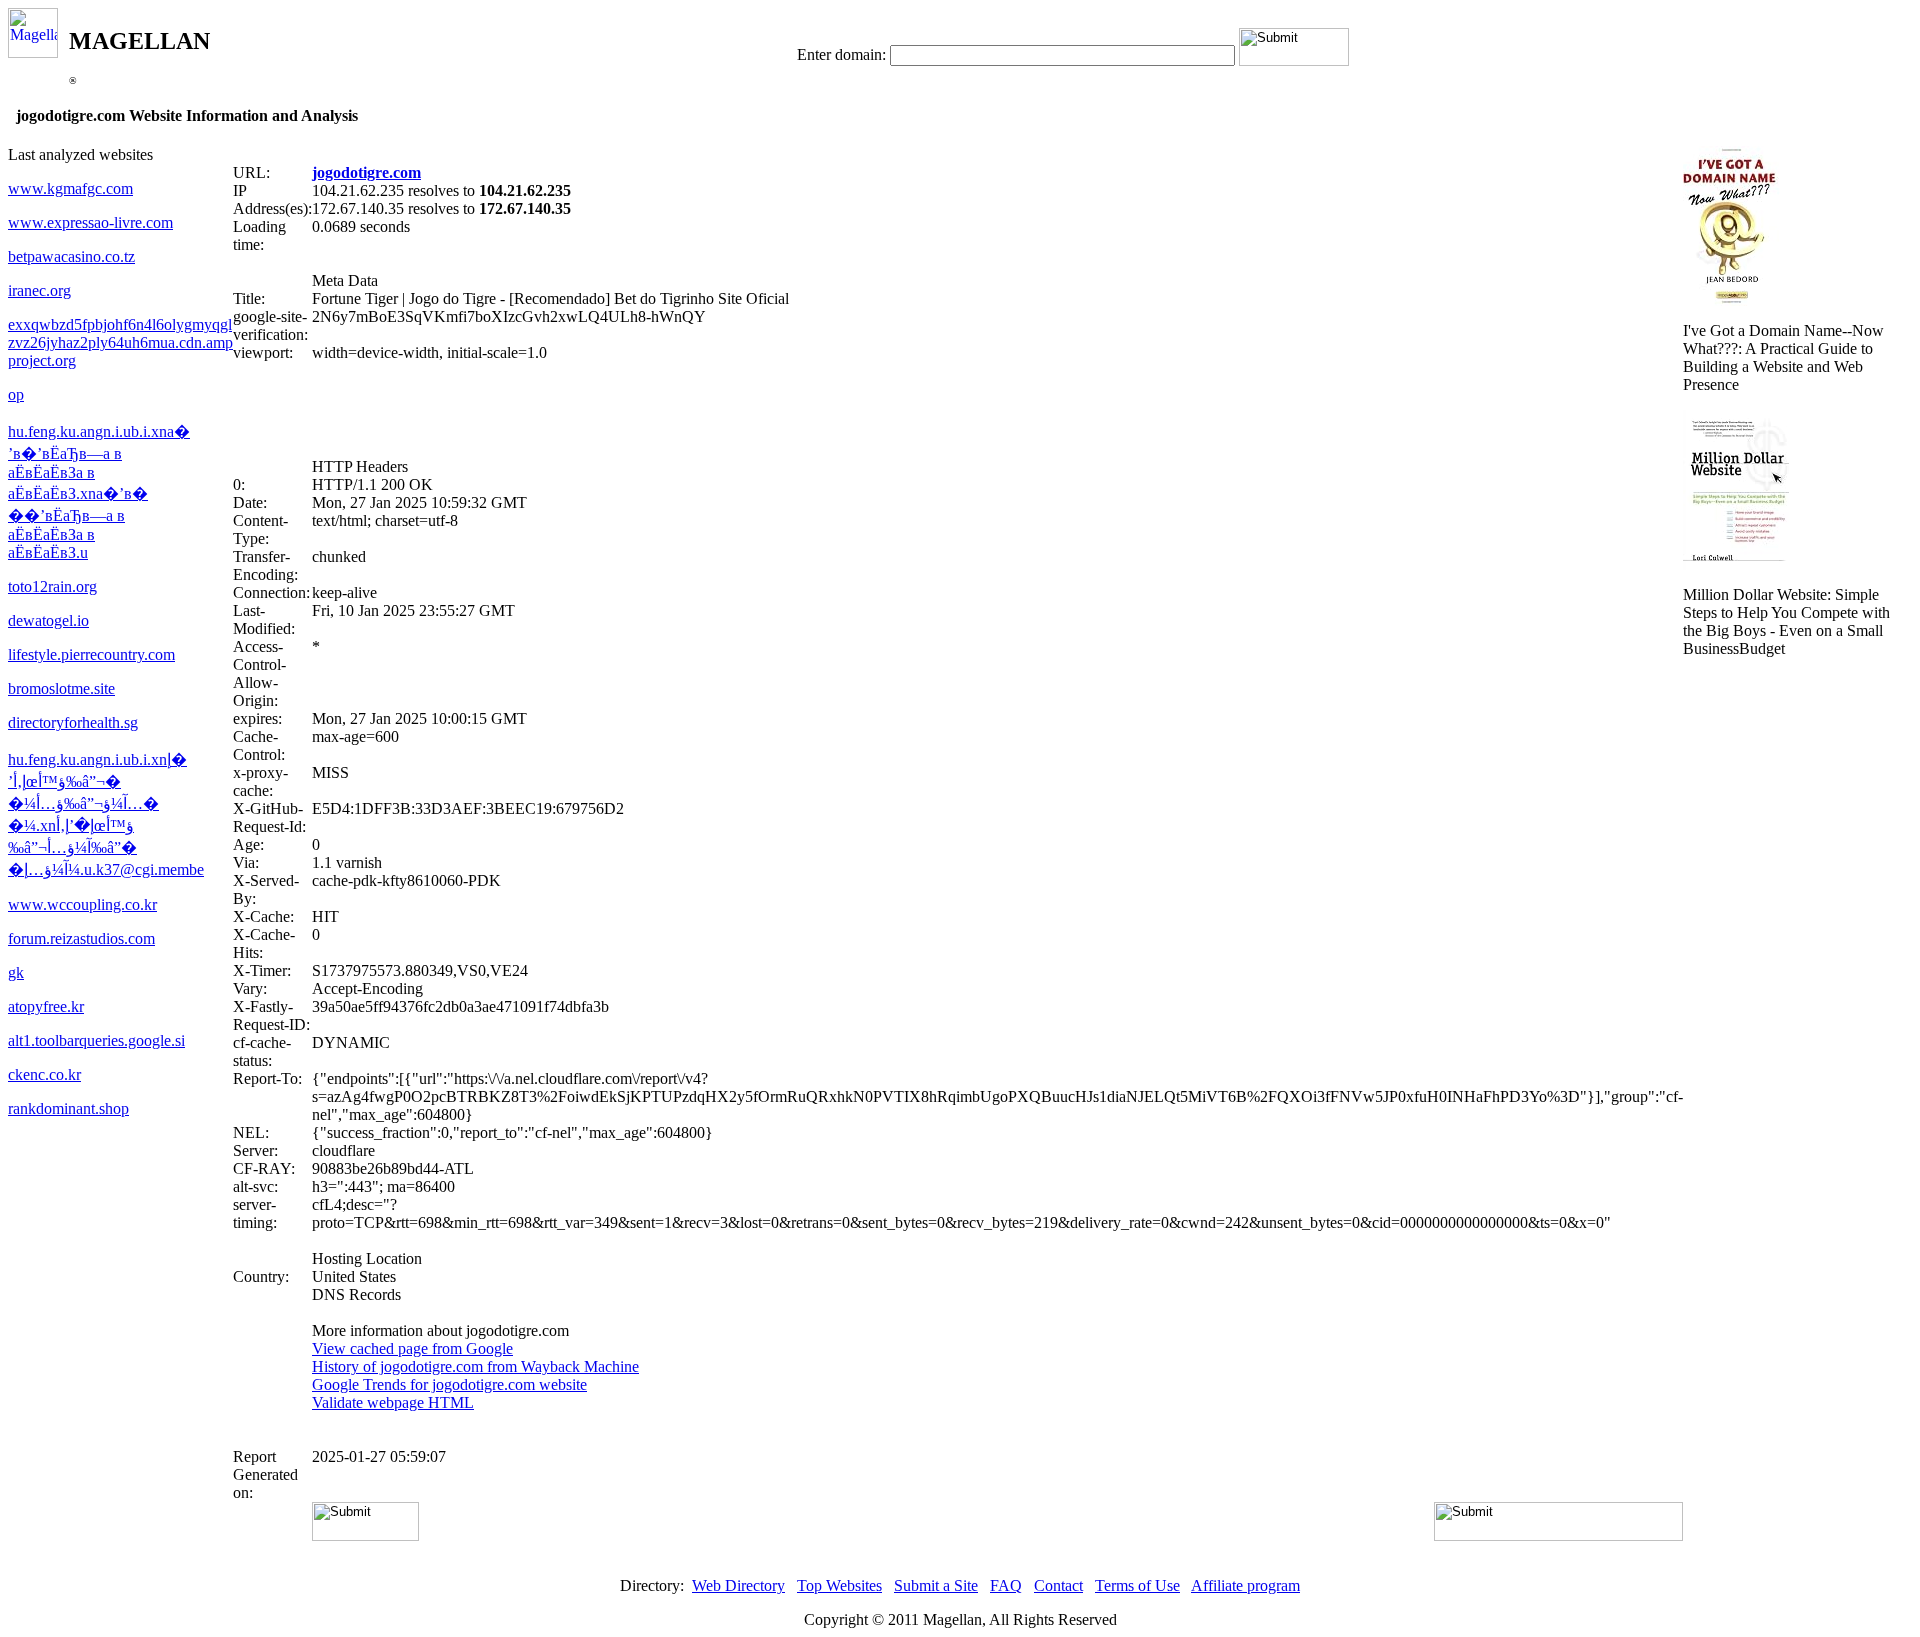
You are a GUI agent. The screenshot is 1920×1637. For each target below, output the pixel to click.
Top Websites (839, 1585)
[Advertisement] (958, 410)
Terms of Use (1137, 1585)
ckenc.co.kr (44, 1074)
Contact (1058, 1585)
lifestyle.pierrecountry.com (91, 654)
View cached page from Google (412, 1348)
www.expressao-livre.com (90, 222)
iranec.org (39, 290)
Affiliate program (1245, 1585)
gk (16, 972)
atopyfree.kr (46, 1006)
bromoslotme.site (61, 688)
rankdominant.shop (68, 1108)
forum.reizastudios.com (81, 938)
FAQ (1006, 1585)
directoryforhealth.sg (73, 722)
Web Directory (738, 1585)
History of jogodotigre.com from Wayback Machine (475, 1366)
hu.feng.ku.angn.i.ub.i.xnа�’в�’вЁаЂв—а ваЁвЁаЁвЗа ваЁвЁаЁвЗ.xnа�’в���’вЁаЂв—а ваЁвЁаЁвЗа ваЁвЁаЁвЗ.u (99, 492)
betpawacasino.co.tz (71, 256)
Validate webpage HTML (393, 1402)
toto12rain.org (52, 586)
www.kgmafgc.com (70, 188)
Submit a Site (936, 1585)
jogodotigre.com (366, 172)
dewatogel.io (48, 620)
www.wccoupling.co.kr (82, 904)
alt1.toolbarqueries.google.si (96, 1040)
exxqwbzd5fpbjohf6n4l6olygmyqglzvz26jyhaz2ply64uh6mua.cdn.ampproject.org (120, 342)
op (16, 394)
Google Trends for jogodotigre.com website (449, 1384)
